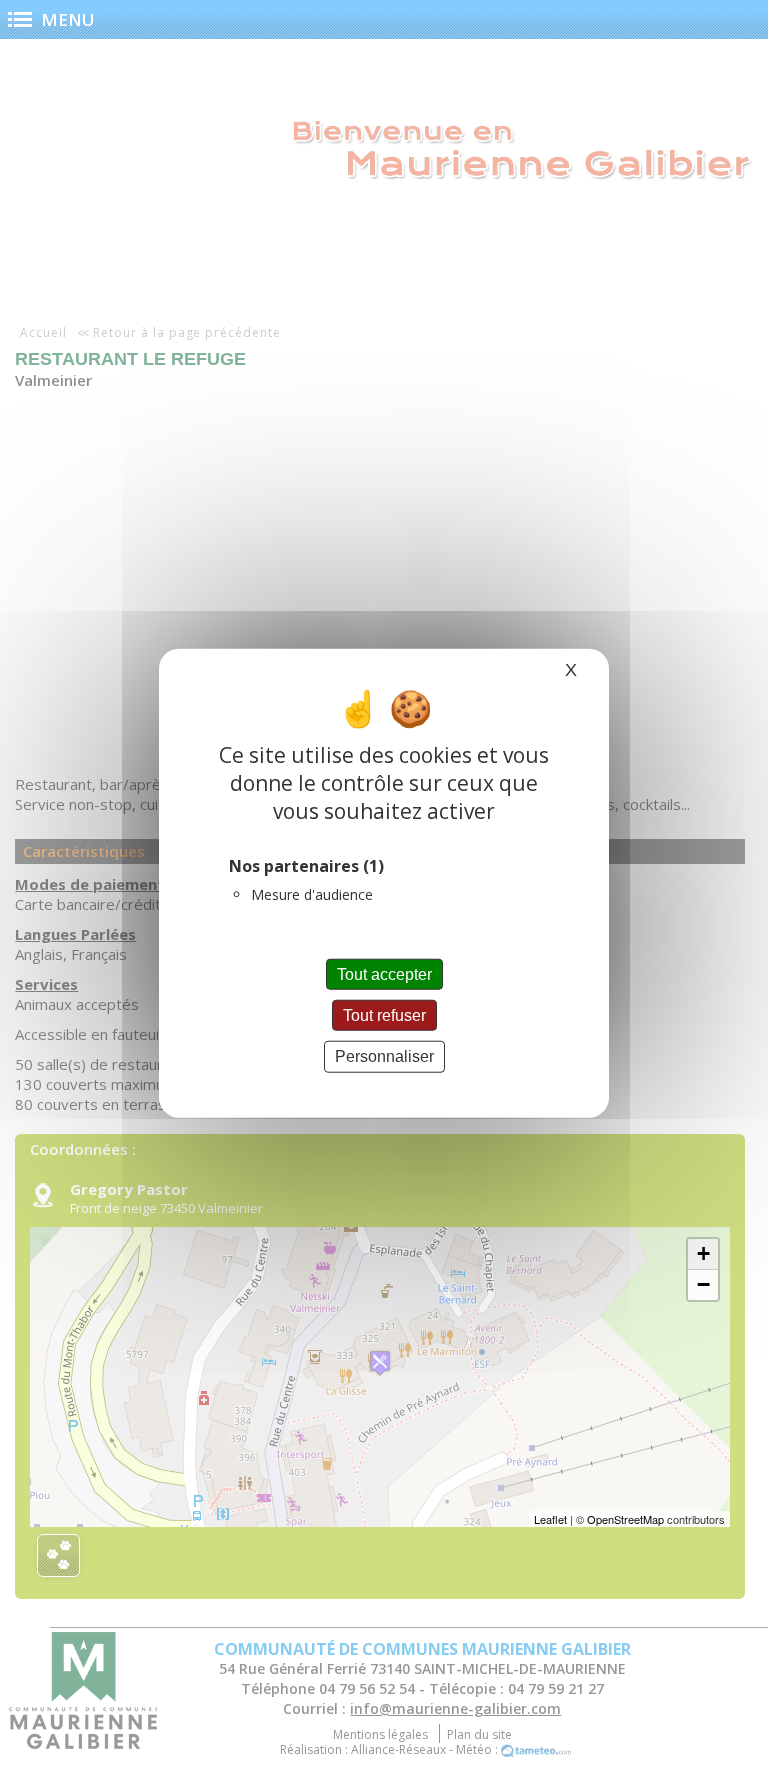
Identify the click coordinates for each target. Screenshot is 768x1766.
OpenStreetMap (625, 1519)
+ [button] (703, 1253)
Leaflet (550, 1519)
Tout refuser (384, 1015)
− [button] (703, 1284)
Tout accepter (384, 974)
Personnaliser (384, 1056)
